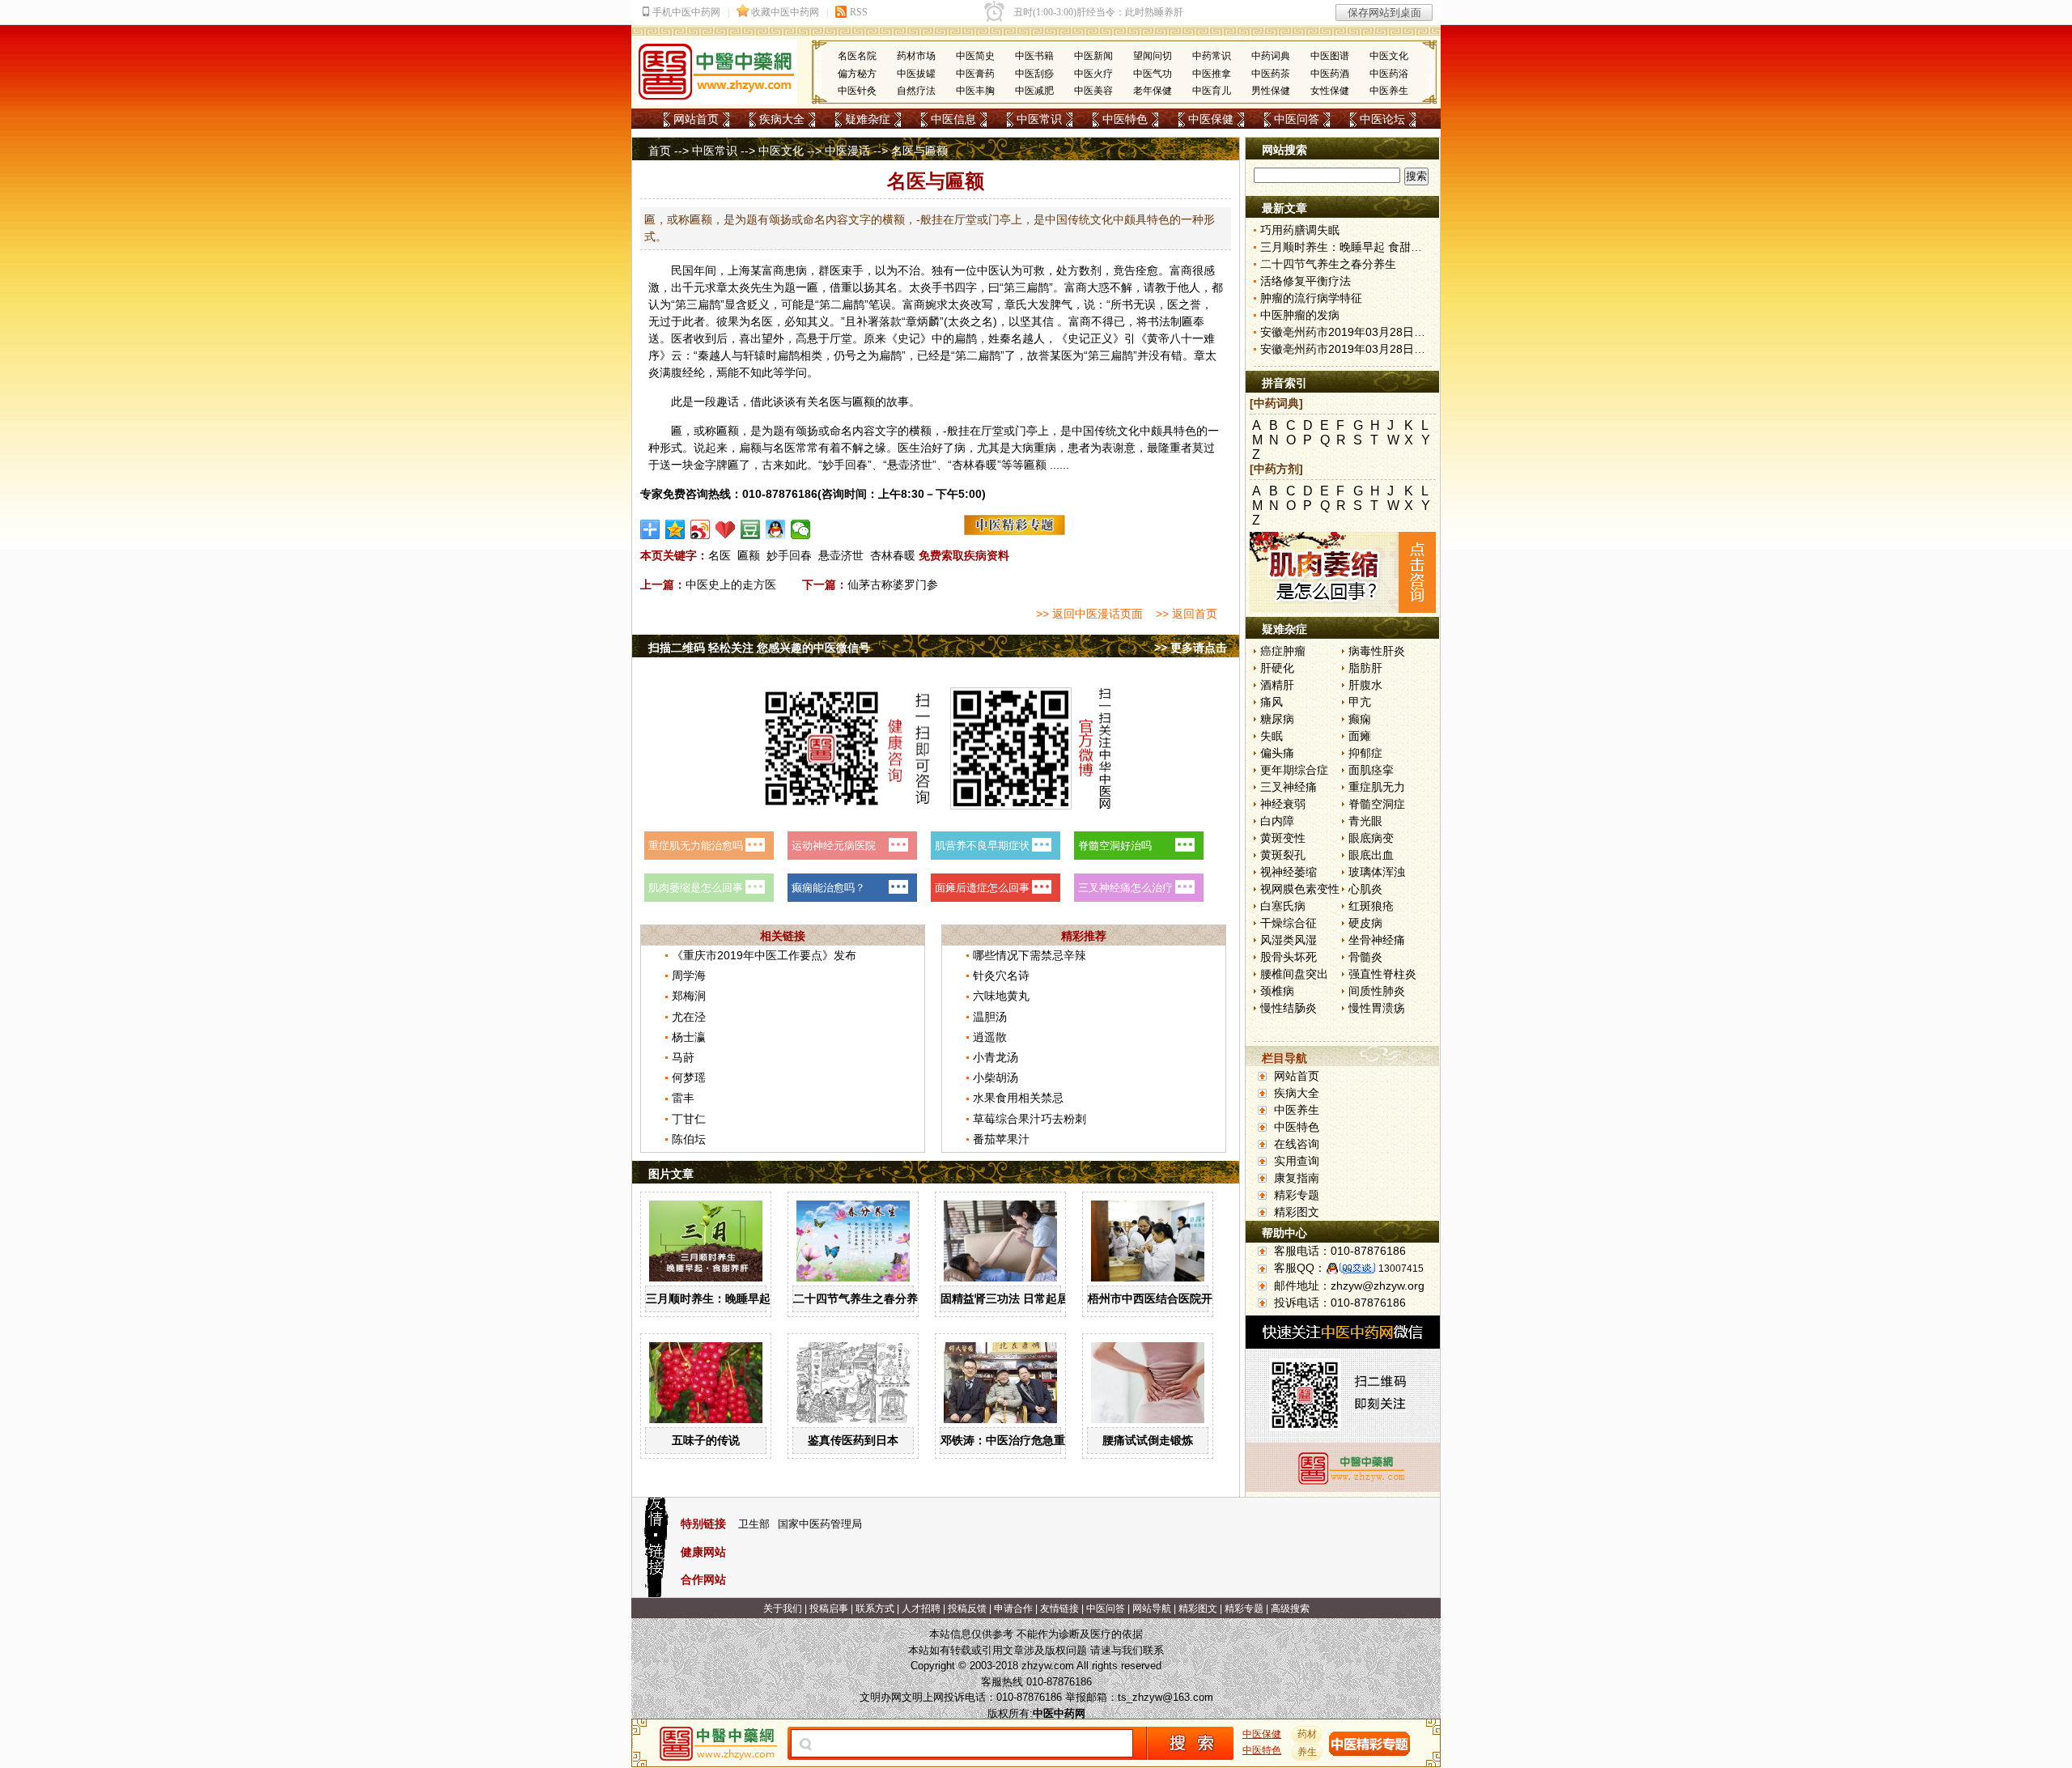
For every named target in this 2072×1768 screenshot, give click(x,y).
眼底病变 (1371, 838)
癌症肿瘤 (1283, 651)
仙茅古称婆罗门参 (893, 584)
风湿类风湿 (1289, 940)
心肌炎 (1365, 889)
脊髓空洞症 (1377, 804)
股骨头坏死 (1289, 957)
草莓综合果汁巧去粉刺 (1030, 1119)
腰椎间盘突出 (1294, 974)
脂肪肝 (1365, 668)
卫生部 (754, 1524)
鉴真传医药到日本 (853, 1440)
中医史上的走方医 (731, 584)
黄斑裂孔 (1283, 855)
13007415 (1401, 1269)
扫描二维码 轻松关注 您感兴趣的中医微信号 (759, 648)
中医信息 (953, 119)
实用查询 (1297, 1161)
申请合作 (1013, 1609)
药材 (1307, 1734)
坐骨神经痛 (1377, 940)
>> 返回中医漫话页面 (1089, 614)
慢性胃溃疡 (1377, 1008)
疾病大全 (782, 119)
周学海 (689, 975)
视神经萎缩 (1289, 872)
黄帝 (1158, 338)
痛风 (1272, 702)
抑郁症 (1365, 753)
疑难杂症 (868, 119)
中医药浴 (1389, 74)
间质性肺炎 (1377, 991)
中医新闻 (1093, 56)
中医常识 (1039, 119)
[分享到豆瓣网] (751, 529)
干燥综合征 (1289, 923)
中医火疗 (1093, 74)
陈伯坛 (689, 1139)
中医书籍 (1034, 56)
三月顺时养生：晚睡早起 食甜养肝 (732, 1298)
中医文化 (1389, 56)
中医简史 (975, 56)
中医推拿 (1212, 74)
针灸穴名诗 (1001, 975)
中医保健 (1211, 119)
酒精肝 (1277, 685)
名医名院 (857, 56)
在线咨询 (1297, 1144)
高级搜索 (1290, 1609)
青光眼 (1365, 821)
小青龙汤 (996, 1057)
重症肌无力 (1377, 787)
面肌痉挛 (1371, 770)
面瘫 (1360, 736)
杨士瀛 (689, 1037)
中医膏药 (975, 74)
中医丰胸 (975, 91)
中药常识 (1212, 56)
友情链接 (1059, 1609)
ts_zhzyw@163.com (1165, 1697)
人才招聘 (921, 1609)
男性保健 (1271, 91)
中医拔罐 (916, 74)
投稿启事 (829, 1609)
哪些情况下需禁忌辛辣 (1030, 955)
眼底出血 (1371, 855)
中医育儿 (1212, 91)
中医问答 (1297, 119)
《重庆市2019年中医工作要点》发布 (764, 955)
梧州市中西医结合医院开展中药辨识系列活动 (1201, 1298)
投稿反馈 (967, 1609)
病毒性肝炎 (1377, 651)
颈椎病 (1277, 991)
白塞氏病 (1283, 906)
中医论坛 (1382, 119)
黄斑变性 (1283, 838)
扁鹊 (1038, 287)
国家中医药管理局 (820, 1524)
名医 (720, 555)
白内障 (1277, 821)
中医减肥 (1034, 91)
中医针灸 (857, 91)
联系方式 (875, 1609)
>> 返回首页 (1187, 614)
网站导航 (1152, 1609)
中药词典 (1271, 56)
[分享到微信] (801, 529)
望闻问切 (1153, 56)
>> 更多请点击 (1191, 648)
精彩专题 (1297, 1195)
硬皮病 (1365, 923)
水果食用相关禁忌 (1018, 1098)
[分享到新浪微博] (701, 529)
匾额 (749, 555)
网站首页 (696, 119)
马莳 (683, 1057)
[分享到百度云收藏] (726, 529)
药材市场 (916, 56)
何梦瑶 (689, 1077)
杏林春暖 (893, 555)
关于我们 (783, 1609)
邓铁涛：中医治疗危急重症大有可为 (1031, 1440)
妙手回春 (789, 555)
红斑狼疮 (1371, 906)
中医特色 (1125, 119)
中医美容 (1093, 91)
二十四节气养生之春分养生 (861, 1298)
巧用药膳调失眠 (1300, 230)
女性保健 (1330, 91)
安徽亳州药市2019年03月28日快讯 (1348, 332)
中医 (988, 270)
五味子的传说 (706, 1440)
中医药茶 (1271, 74)
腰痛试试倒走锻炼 (1148, 1440)
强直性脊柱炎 (1382, 974)
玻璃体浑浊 (1377, 872)
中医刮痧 (1034, 74)
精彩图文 (1297, 1212)
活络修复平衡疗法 (1306, 281)
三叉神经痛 (1289, 787)
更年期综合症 (1294, 770)
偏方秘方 (857, 74)
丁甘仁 (689, 1119)
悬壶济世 (841, 555)
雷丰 (683, 1098)
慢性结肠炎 (1289, 1008)
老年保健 (1153, 91)
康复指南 (1297, 1178)
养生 (1307, 1752)
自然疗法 (916, 91)
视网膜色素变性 (1300, 889)
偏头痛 (1277, 753)
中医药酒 (1330, 74)
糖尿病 (1277, 719)
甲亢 (1360, 702)
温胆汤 (990, 1017)
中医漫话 (847, 151)
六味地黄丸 (1001, 996)
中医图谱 (1330, 56)
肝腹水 (1365, 685)
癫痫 (1360, 719)
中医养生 (1389, 91)
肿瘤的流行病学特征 (1311, 298)
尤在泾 (689, 1017)
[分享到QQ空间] (675, 529)
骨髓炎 (1365, 957)
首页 (660, 151)
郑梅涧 (689, 996)
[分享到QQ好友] (776, 529)
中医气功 (1153, 74)
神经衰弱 (1283, 804)
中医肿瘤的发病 (1300, 315)
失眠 (1272, 736)
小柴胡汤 (996, 1077)
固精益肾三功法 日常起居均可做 (1021, 1298)
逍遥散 (990, 1037)
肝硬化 (1277, 668)
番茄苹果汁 (1001, 1139)
